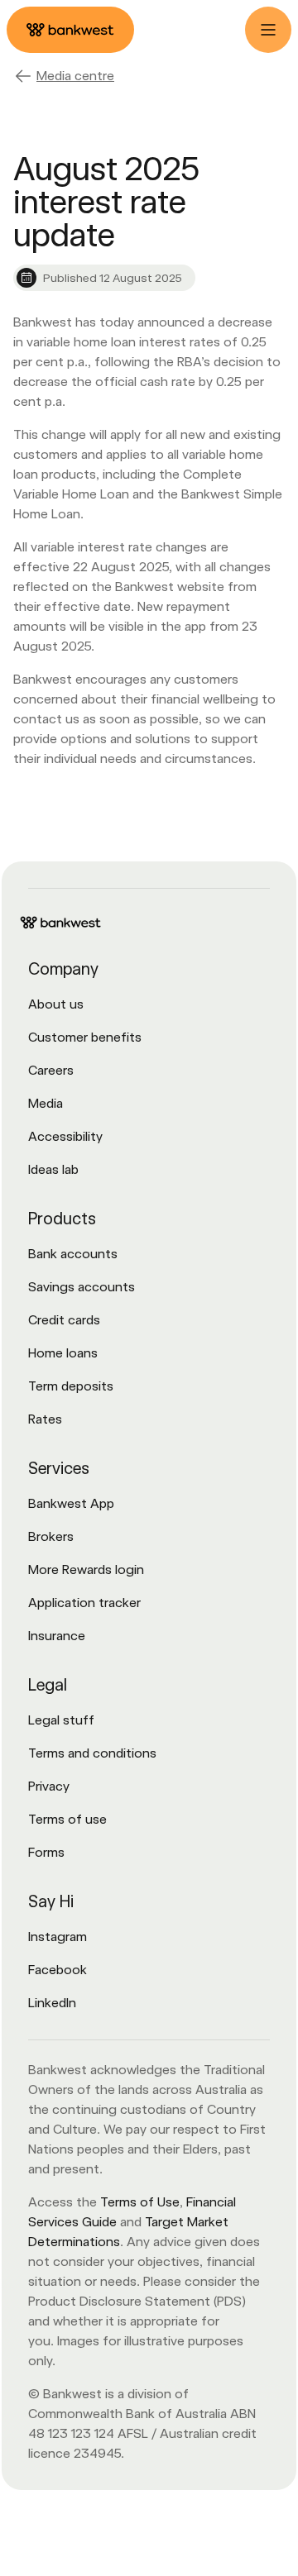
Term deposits (71, 1386)
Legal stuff (61, 1720)
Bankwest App (71, 1503)
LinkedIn (52, 2003)
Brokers (51, 1536)
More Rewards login (86, 1569)
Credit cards (64, 1320)
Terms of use (67, 1819)
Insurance (57, 1636)
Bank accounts (73, 1254)
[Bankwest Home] (70, 30)
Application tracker (84, 1603)
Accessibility (65, 1136)
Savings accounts (82, 1287)
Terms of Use (140, 2202)
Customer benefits (85, 1037)
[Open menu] (268, 30)
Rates (45, 1419)
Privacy (49, 1786)
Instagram (58, 1937)
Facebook (58, 1970)
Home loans (63, 1353)
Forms (46, 1852)
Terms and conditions (92, 1753)
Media (46, 1103)
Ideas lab (53, 1169)
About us (56, 1004)
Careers (51, 1070)
